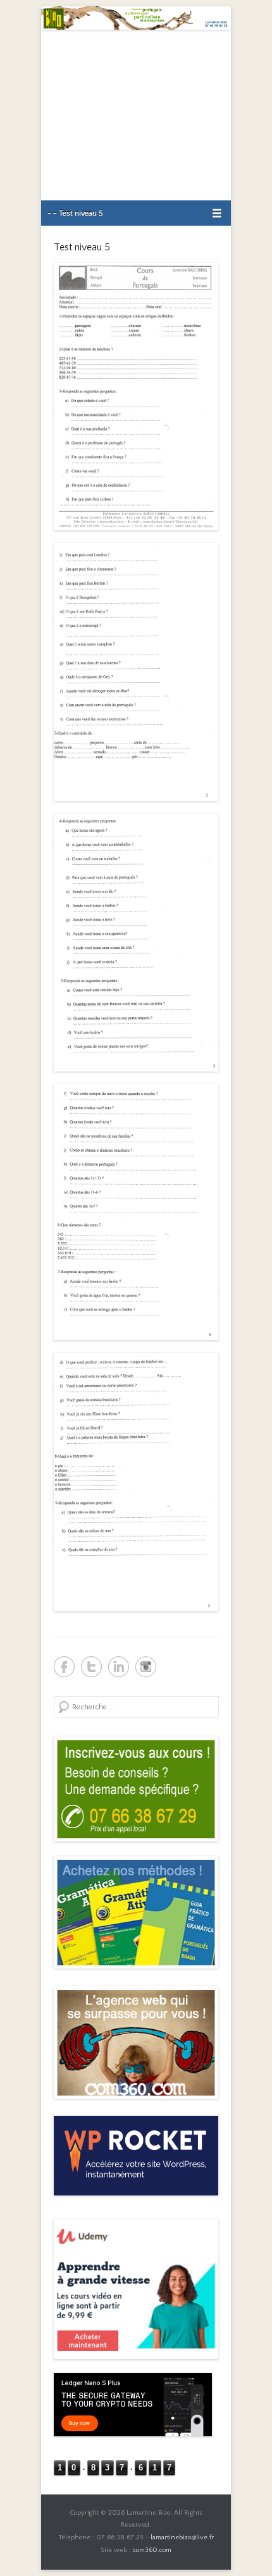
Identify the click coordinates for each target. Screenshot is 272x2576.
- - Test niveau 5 (75, 213)
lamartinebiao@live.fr (182, 2537)
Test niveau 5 (82, 247)
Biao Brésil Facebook (64, 1667)
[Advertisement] (136, 115)
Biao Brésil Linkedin (119, 1667)
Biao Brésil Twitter (91, 1667)
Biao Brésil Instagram (146, 1667)
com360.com (152, 2550)
